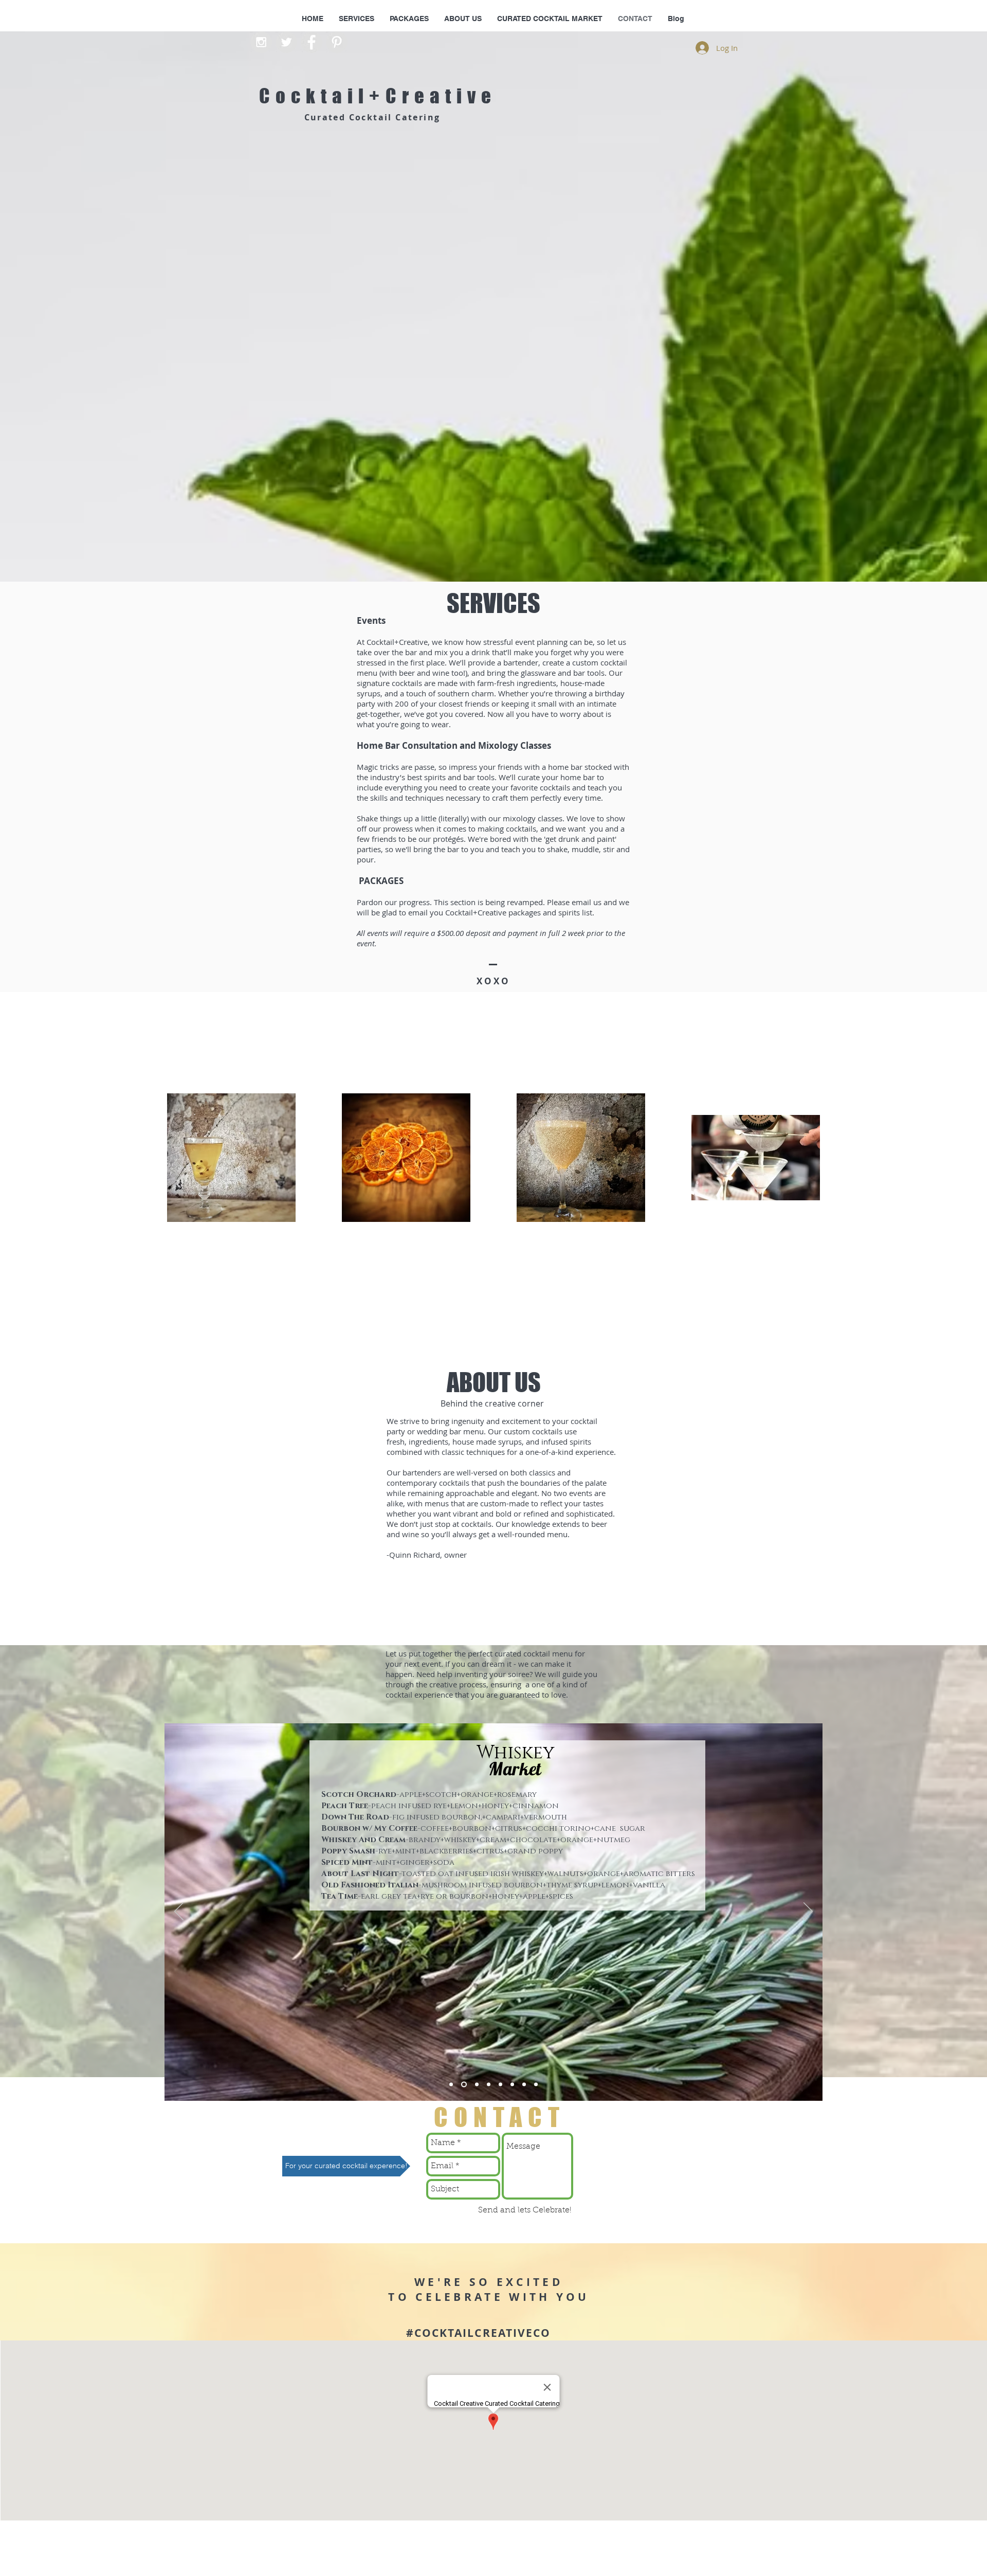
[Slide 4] (489, 2085)
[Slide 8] (536, 2085)
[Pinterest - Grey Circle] (337, 42)
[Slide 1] (451, 2085)
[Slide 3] (476, 2085)
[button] (346, 2166)
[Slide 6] (512, 2085)
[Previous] (179, 1912)
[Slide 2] (463, 2085)
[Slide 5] (500, 2085)
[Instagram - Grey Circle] (261, 42)
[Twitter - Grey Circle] (286, 42)
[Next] (808, 1912)
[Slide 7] (524, 2085)
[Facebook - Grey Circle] (312, 42)
